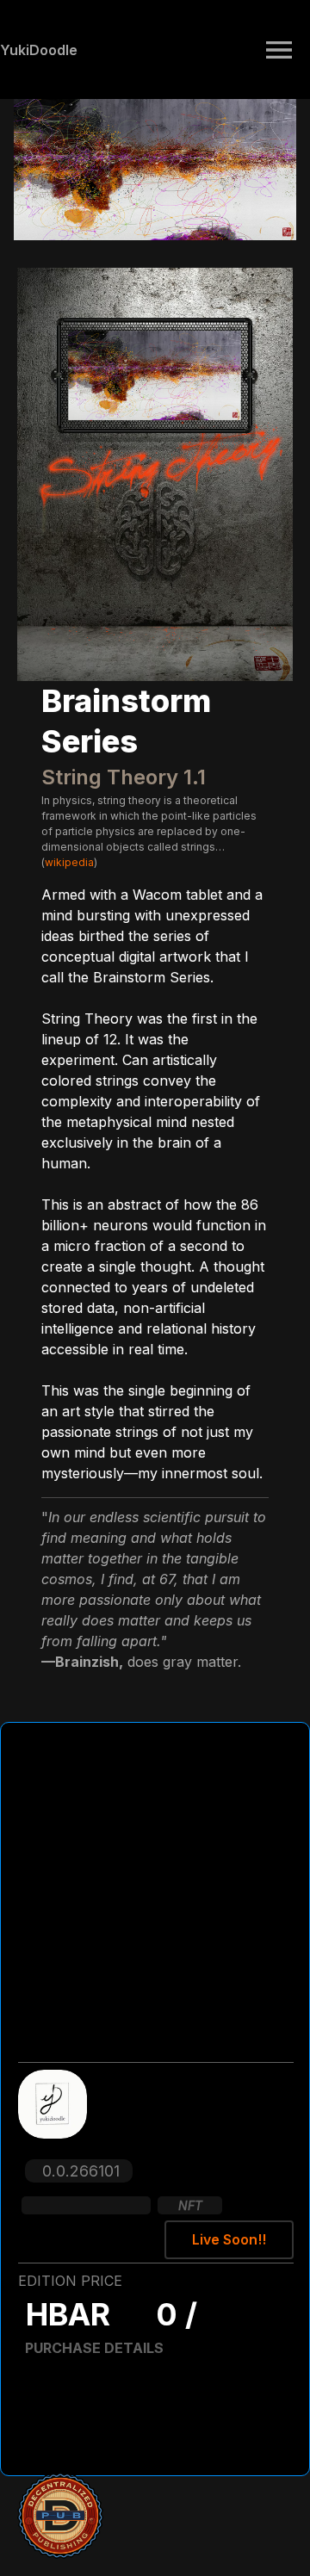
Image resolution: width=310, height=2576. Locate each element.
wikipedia (69, 862)
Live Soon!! (229, 2239)
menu (279, 50)
